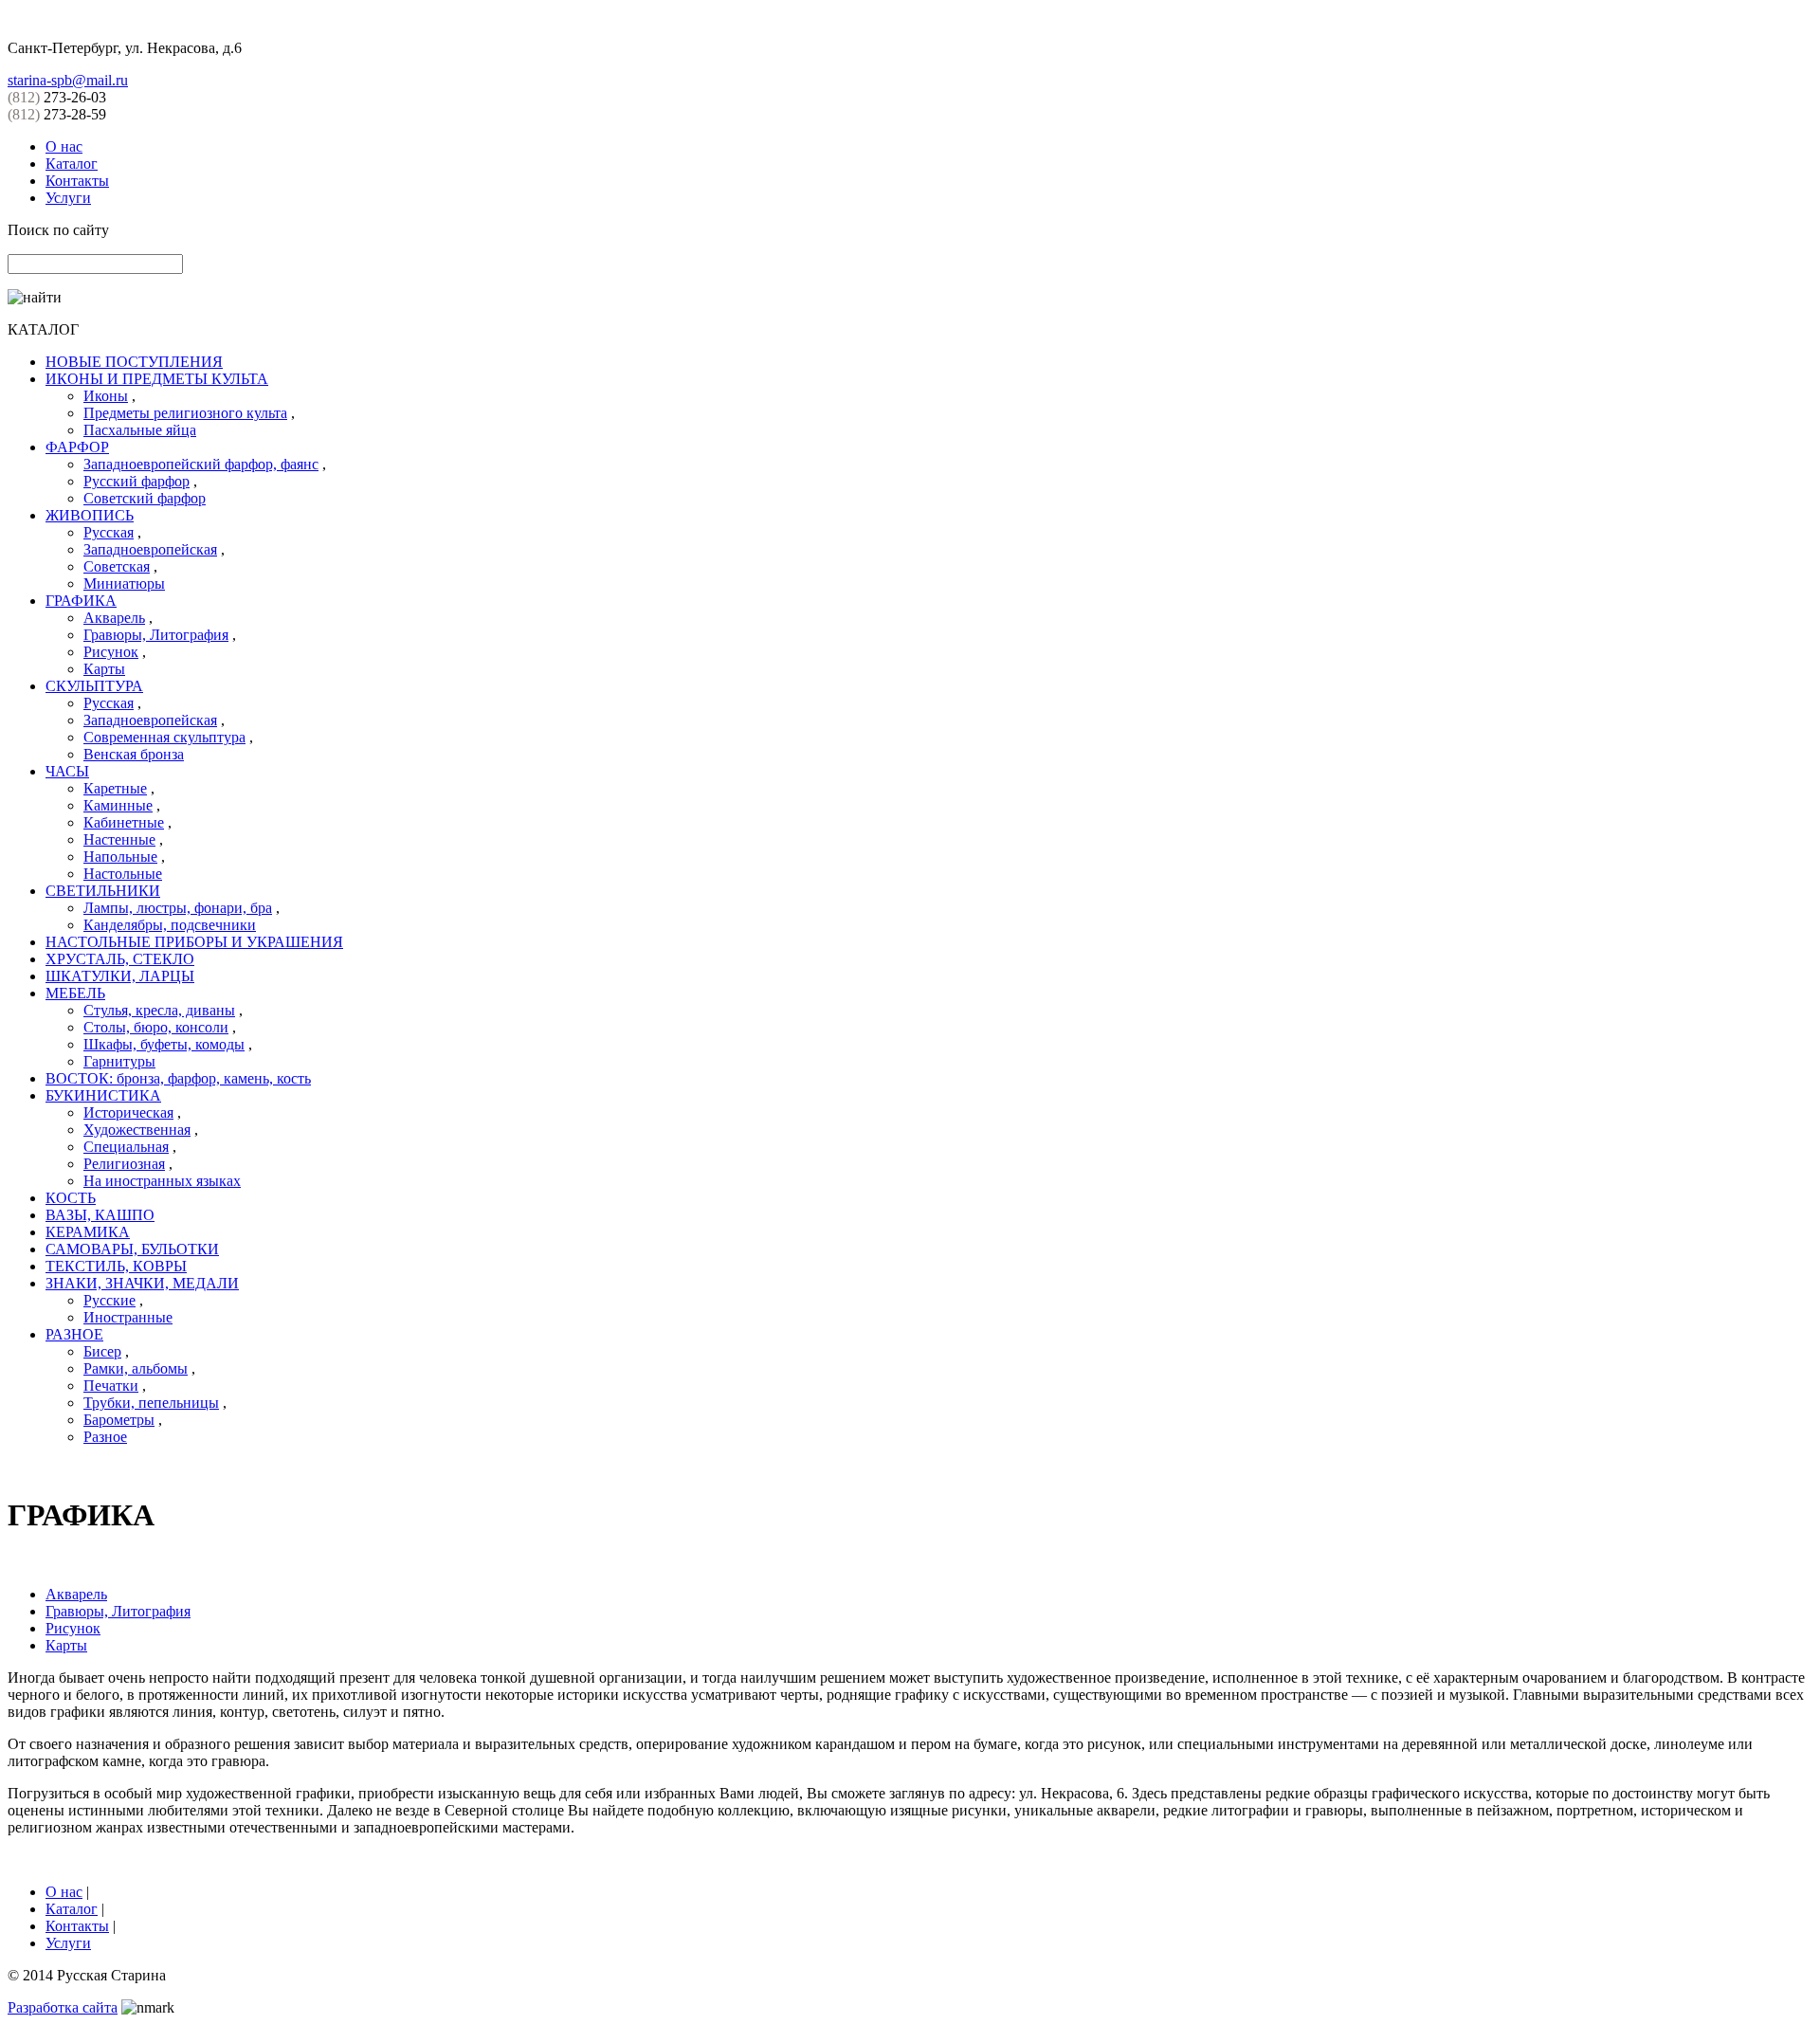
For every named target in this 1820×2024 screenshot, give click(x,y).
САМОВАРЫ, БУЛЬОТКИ (132, 1249)
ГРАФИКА (81, 601)
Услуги (68, 198)
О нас (64, 146)
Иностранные (128, 1317)
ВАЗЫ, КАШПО (100, 1215)
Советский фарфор (145, 498)
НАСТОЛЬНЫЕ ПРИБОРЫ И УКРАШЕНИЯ (194, 942)
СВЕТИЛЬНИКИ (103, 891)
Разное (105, 1437)
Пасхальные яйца (140, 430)
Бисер (102, 1351)
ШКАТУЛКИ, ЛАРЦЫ (120, 976)
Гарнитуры (119, 1061)
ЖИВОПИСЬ (90, 515)
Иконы (106, 396)
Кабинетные (124, 822)
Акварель (114, 618)
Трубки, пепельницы (151, 1403)
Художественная (137, 1130)
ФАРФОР (77, 447)
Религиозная (124, 1164)
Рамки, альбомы (136, 1368)
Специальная (126, 1147)
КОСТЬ (71, 1198)
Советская (117, 566)
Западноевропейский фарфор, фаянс (201, 464)
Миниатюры (124, 583)
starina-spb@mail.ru (68, 80)
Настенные (119, 839)
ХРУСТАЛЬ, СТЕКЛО (120, 959)
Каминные (118, 805)
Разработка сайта (63, 2007)
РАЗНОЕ (74, 1334)
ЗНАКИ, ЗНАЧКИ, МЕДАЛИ (142, 1283)
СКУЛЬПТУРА (94, 686)
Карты (104, 669)
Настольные (123, 874)
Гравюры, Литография (156, 635)
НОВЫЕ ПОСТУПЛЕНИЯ (134, 362)
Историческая (128, 1112)
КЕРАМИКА (88, 1232)
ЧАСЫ (67, 771)
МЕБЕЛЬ (75, 993)
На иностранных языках (162, 1181)
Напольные (120, 857)
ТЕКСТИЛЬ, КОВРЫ (116, 1266)
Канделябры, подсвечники (170, 925)
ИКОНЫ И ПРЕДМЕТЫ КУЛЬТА (157, 379)
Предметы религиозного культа (185, 413)
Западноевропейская (150, 549)
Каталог (72, 164)
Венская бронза (134, 754)
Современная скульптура (164, 737)
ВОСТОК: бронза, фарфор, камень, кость (178, 1078)
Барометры (119, 1420)
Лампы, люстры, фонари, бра (178, 908)
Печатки (111, 1386)
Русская (109, 532)
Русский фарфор (136, 481)
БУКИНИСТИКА (103, 1095)
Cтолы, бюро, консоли (156, 1027)
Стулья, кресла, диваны (159, 1010)
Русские (109, 1300)
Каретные (115, 788)
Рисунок (111, 652)
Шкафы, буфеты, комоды (164, 1044)
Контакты (77, 181)
